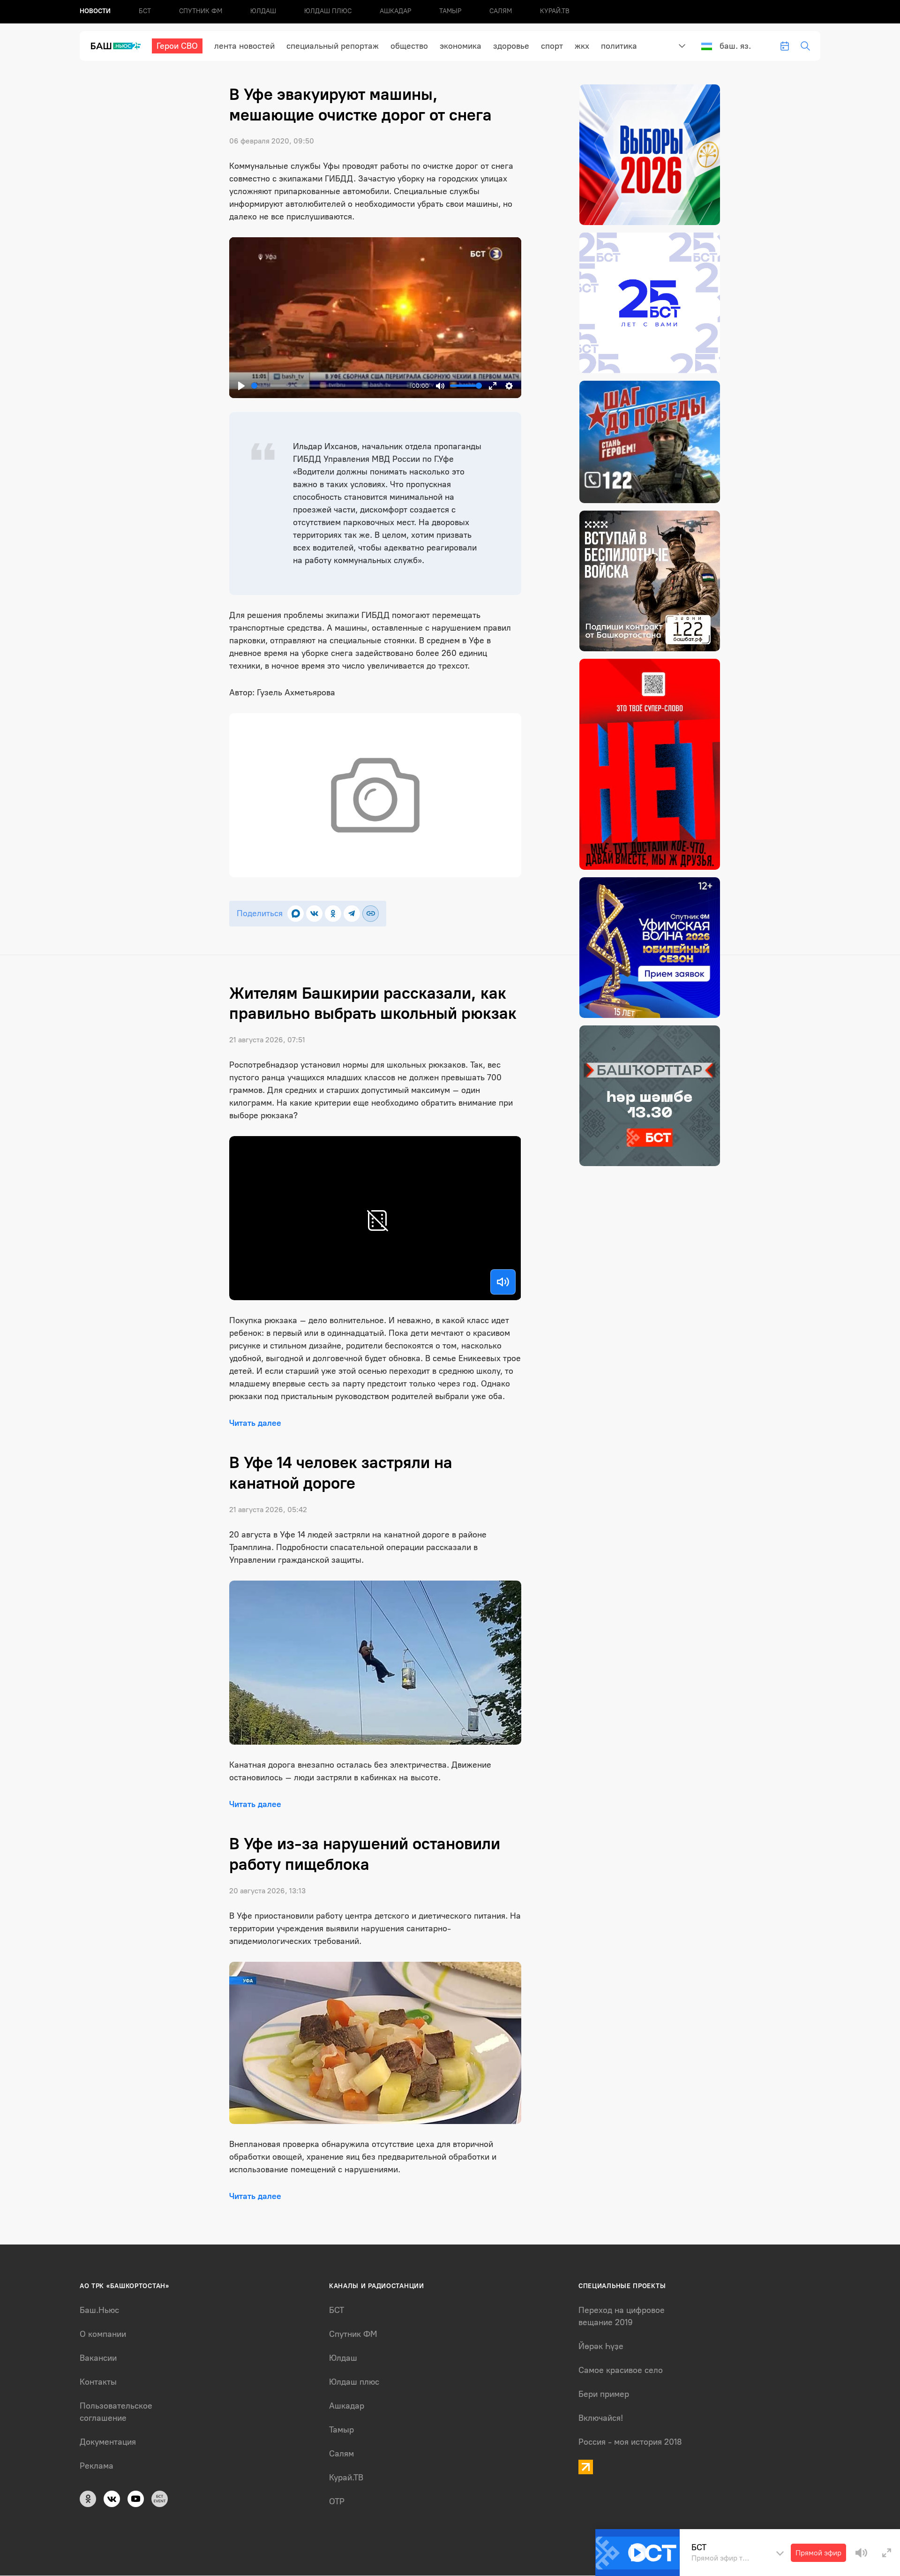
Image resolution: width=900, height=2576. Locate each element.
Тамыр (450, 11)
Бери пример (604, 2394)
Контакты (98, 2382)
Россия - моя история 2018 (630, 2442)
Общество (409, 46)
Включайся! (601, 2418)
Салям (501, 11)
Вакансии (98, 2358)
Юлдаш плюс (328, 11)
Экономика (461, 46)
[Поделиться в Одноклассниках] (333, 914)
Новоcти (95, 11)
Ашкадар (395, 11)
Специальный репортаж (333, 46)
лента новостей (244, 46)
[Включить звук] (503, 1282)
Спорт (552, 46)
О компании (103, 2334)
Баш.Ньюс (99, 2310)
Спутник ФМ (201, 11)
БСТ (145, 11)
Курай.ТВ (555, 11)
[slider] (330, 386)
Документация (108, 2442)
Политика (619, 46)
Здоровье (511, 46)
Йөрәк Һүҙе (601, 2346)
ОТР (337, 2501)
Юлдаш (263, 11)
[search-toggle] (805, 46)
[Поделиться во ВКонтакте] (314, 914)
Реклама (97, 2466)
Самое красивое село (621, 2370)
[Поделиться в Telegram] (352, 914)
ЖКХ (582, 46)
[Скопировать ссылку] (371, 914)
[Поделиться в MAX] (296, 914)
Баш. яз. (735, 46)
